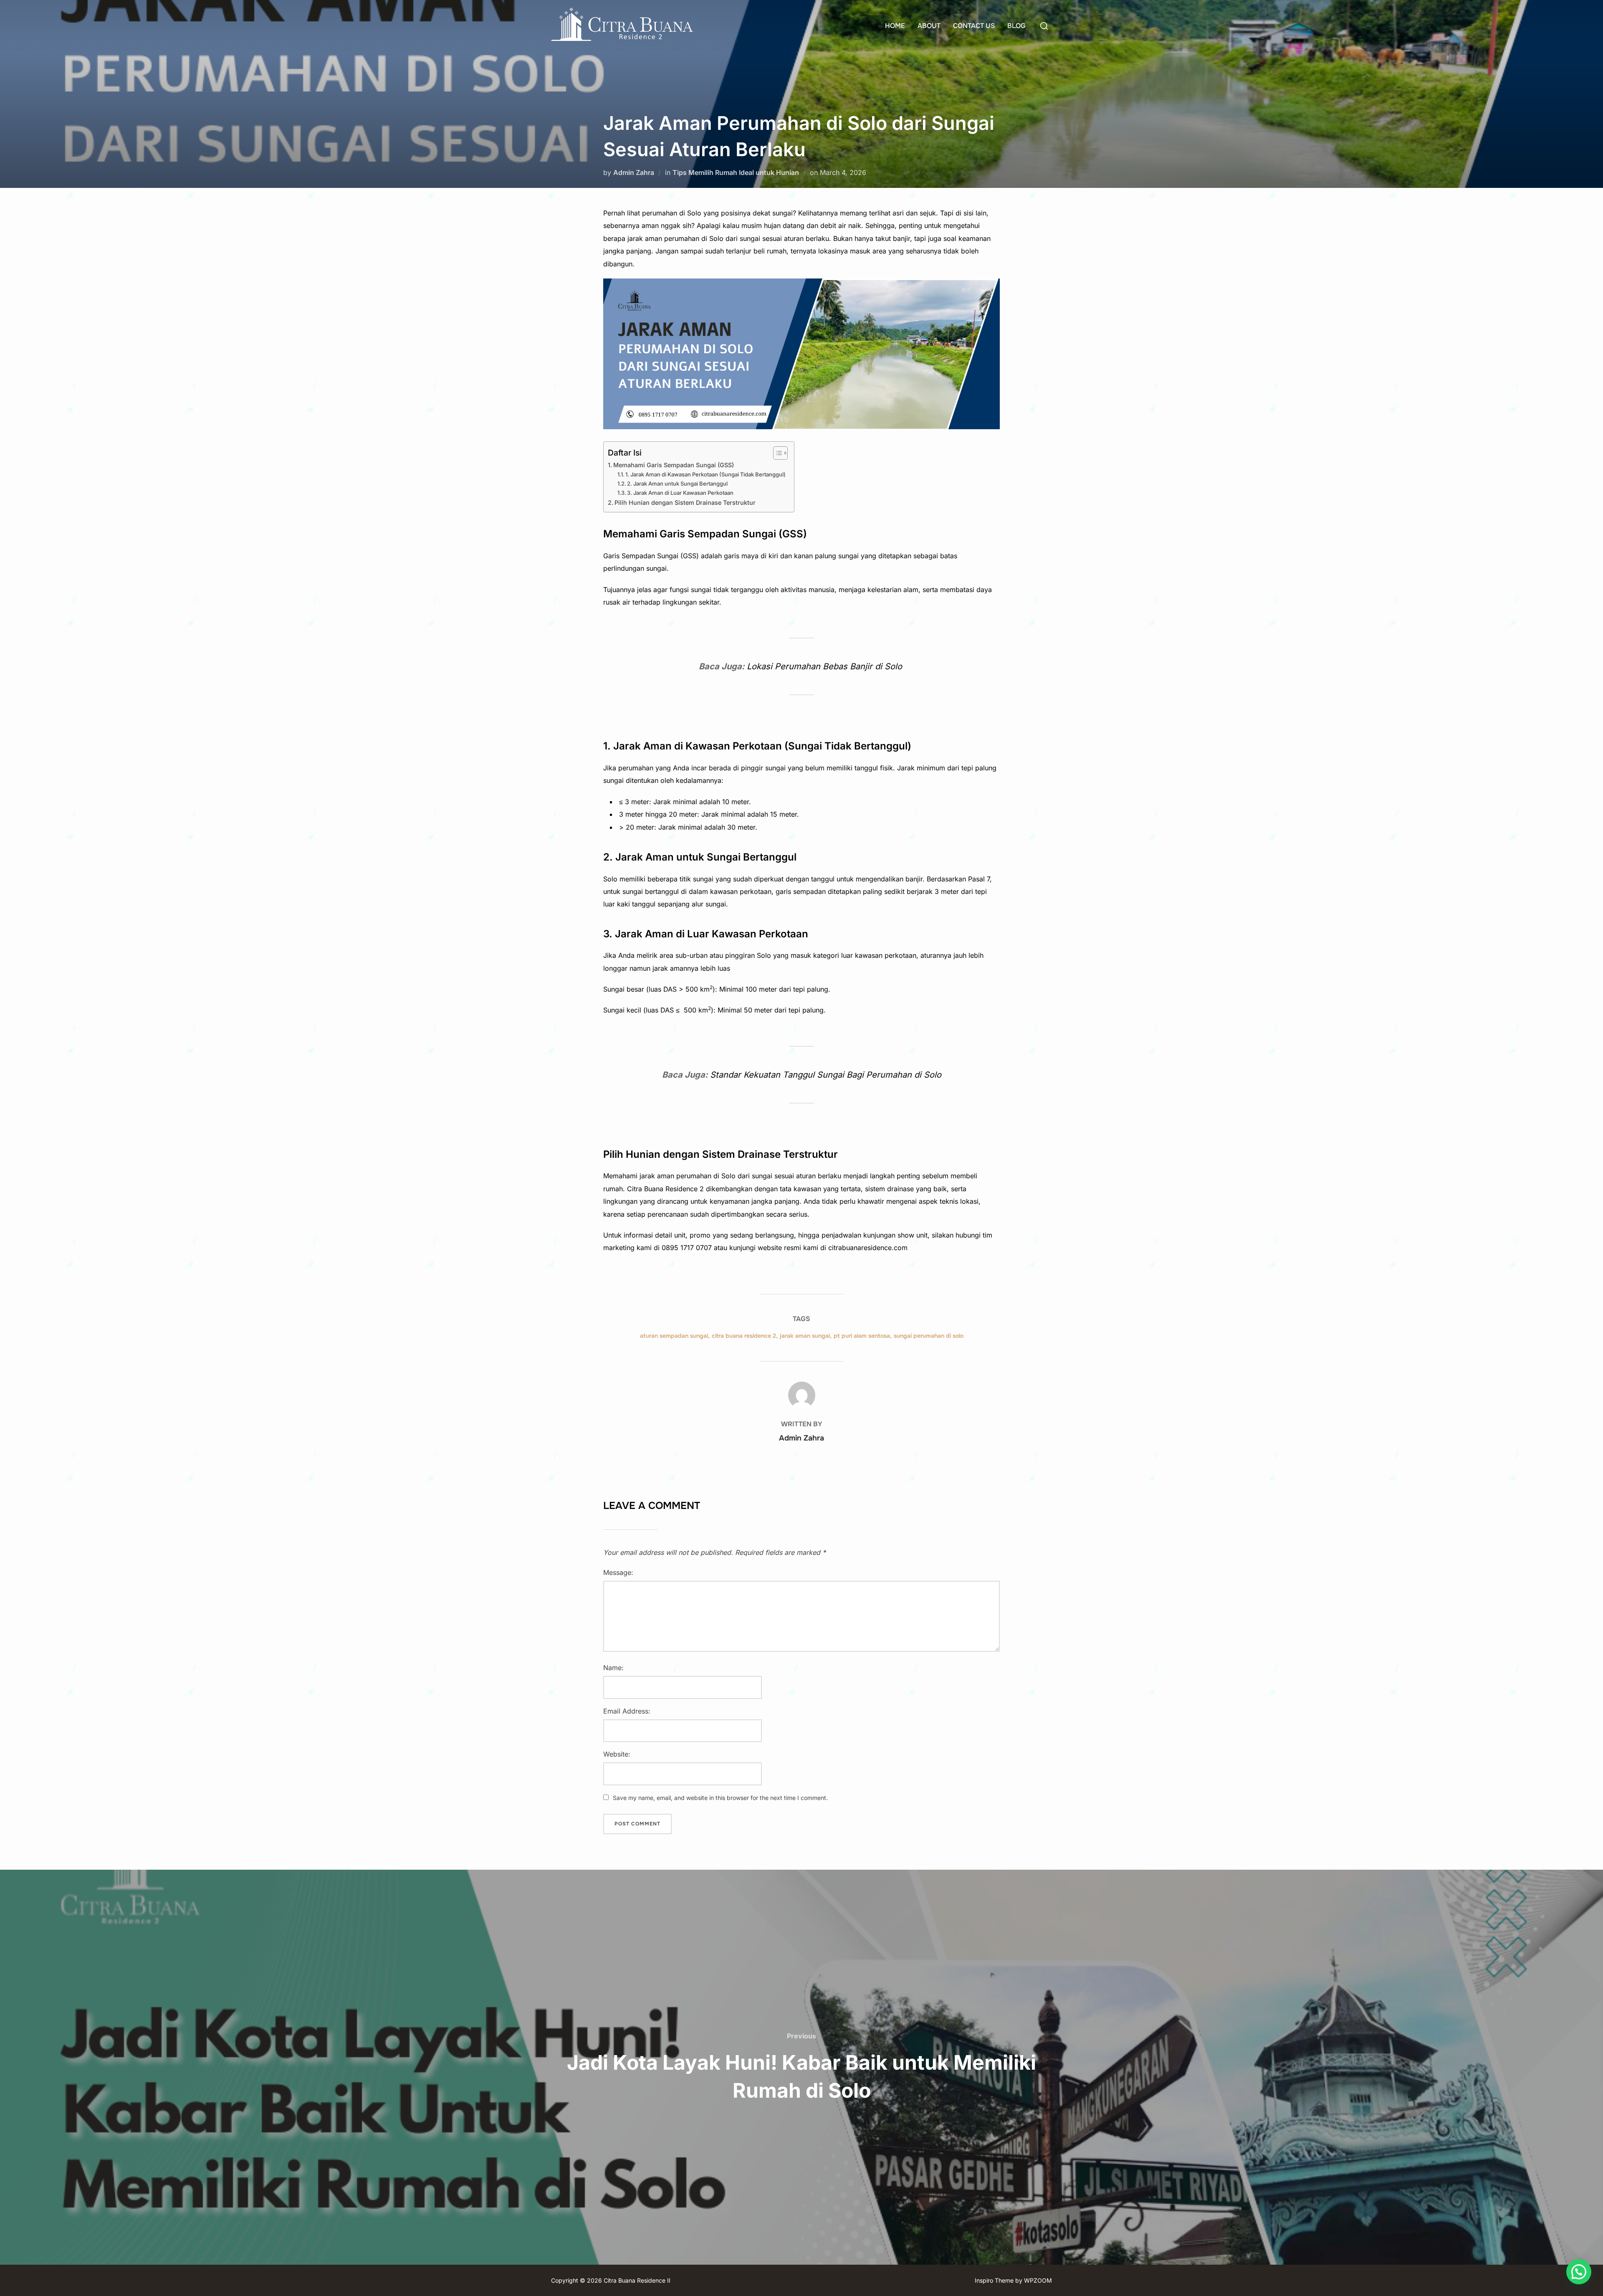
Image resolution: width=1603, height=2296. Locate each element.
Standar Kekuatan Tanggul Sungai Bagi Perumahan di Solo (826, 1075)
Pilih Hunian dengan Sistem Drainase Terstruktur (685, 502)
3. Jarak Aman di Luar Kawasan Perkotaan (680, 493)
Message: (618, 1572)
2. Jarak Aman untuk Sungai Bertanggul (677, 484)
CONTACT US (974, 26)
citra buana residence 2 (744, 1336)
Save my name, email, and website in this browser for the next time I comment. (720, 1798)
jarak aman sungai (805, 1336)
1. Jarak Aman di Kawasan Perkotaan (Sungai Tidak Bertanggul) (705, 474)
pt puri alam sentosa (862, 1336)
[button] (1579, 2272)
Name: (613, 1668)
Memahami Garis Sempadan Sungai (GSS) (674, 465)
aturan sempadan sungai (674, 1336)
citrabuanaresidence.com (868, 1248)
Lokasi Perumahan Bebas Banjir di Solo (826, 666)
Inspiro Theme (994, 2280)
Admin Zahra (634, 172)
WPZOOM (1038, 2280)
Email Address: (627, 1711)
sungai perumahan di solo (929, 1336)
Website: (617, 1754)
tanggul (866, 768)
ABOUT (929, 26)
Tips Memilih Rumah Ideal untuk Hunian (736, 172)
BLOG (1016, 26)
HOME (895, 26)
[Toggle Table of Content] (776, 453)
